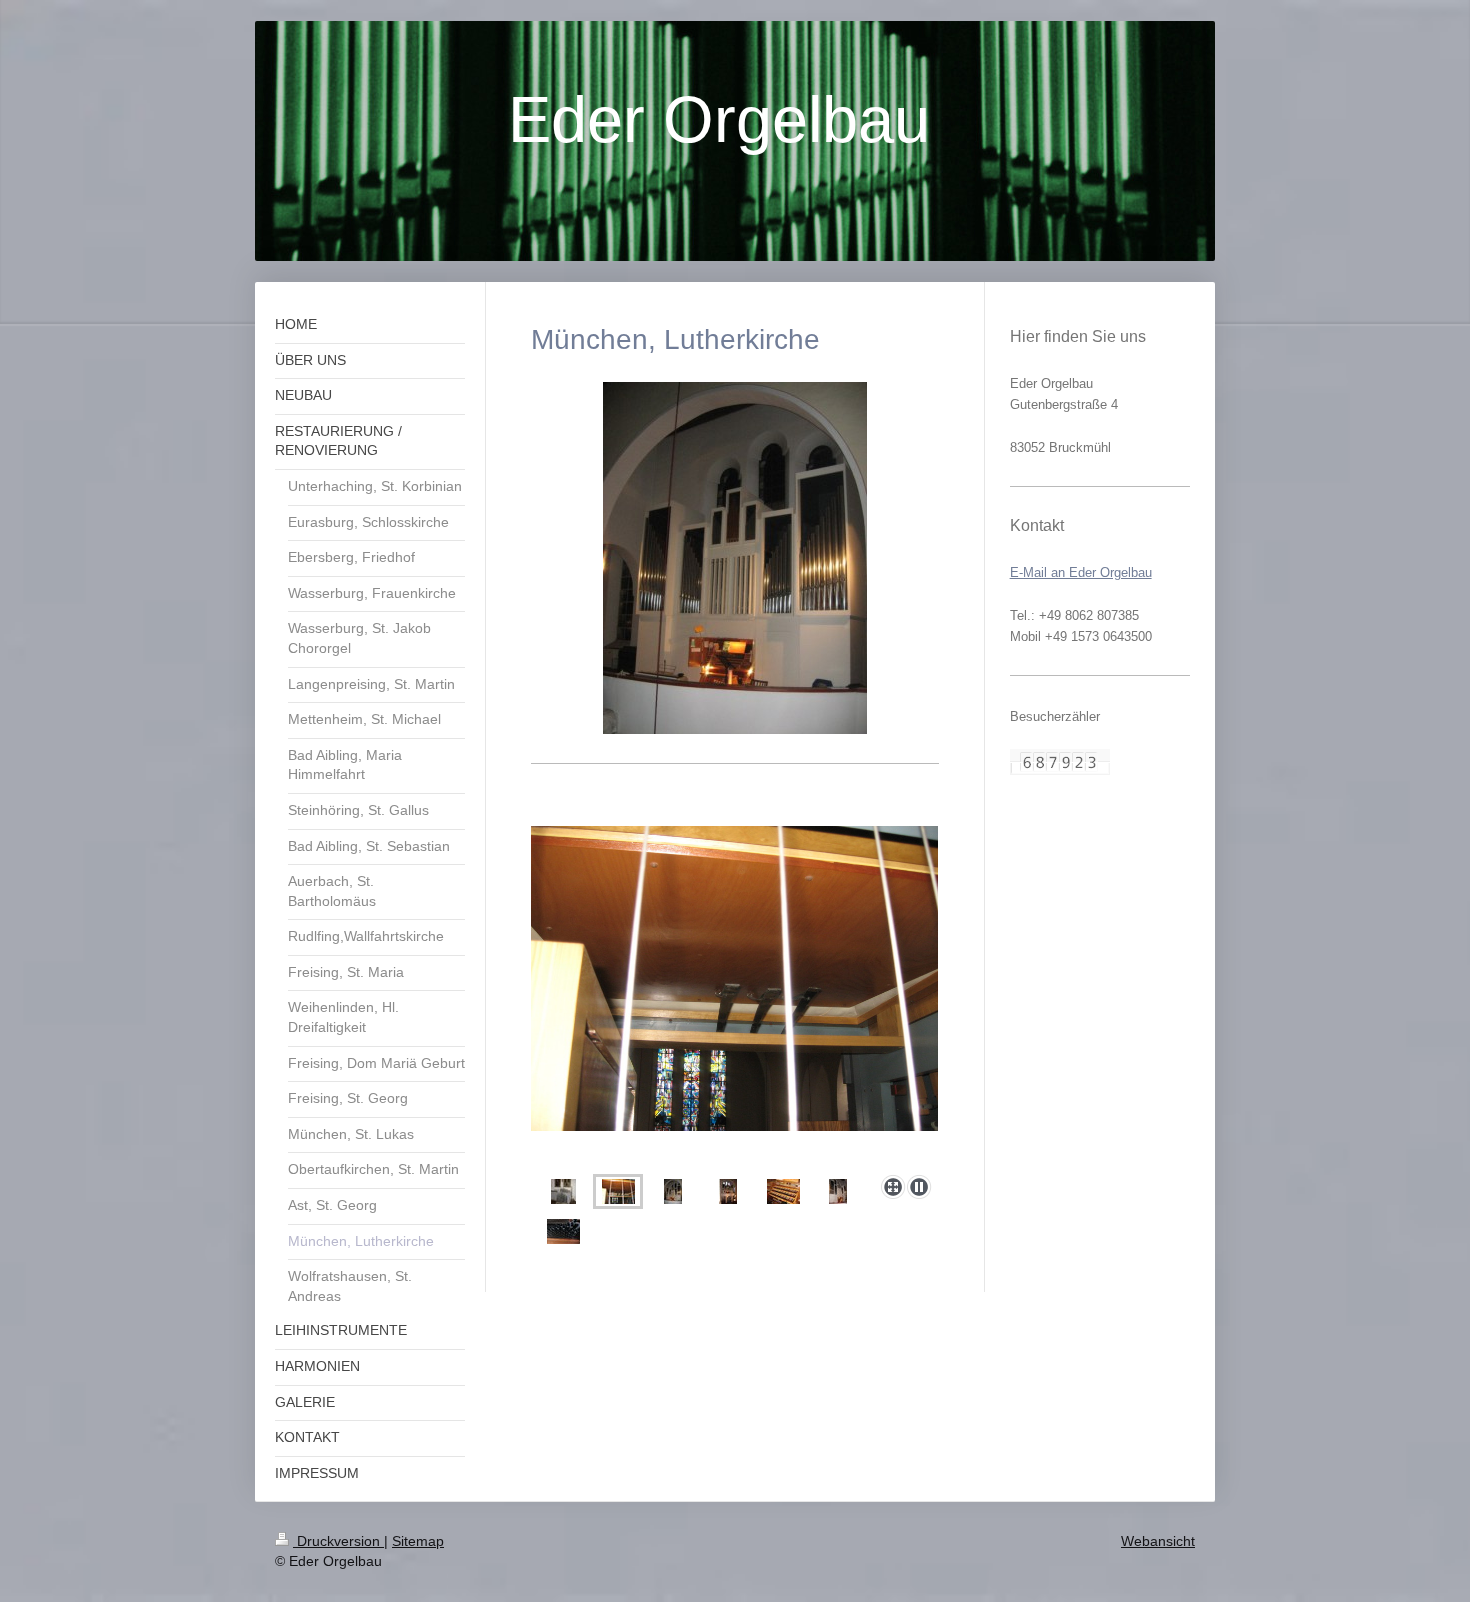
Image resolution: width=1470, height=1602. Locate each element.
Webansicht (1158, 1541)
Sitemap (418, 1541)
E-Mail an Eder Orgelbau (1081, 572)
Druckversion (338, 1541)
